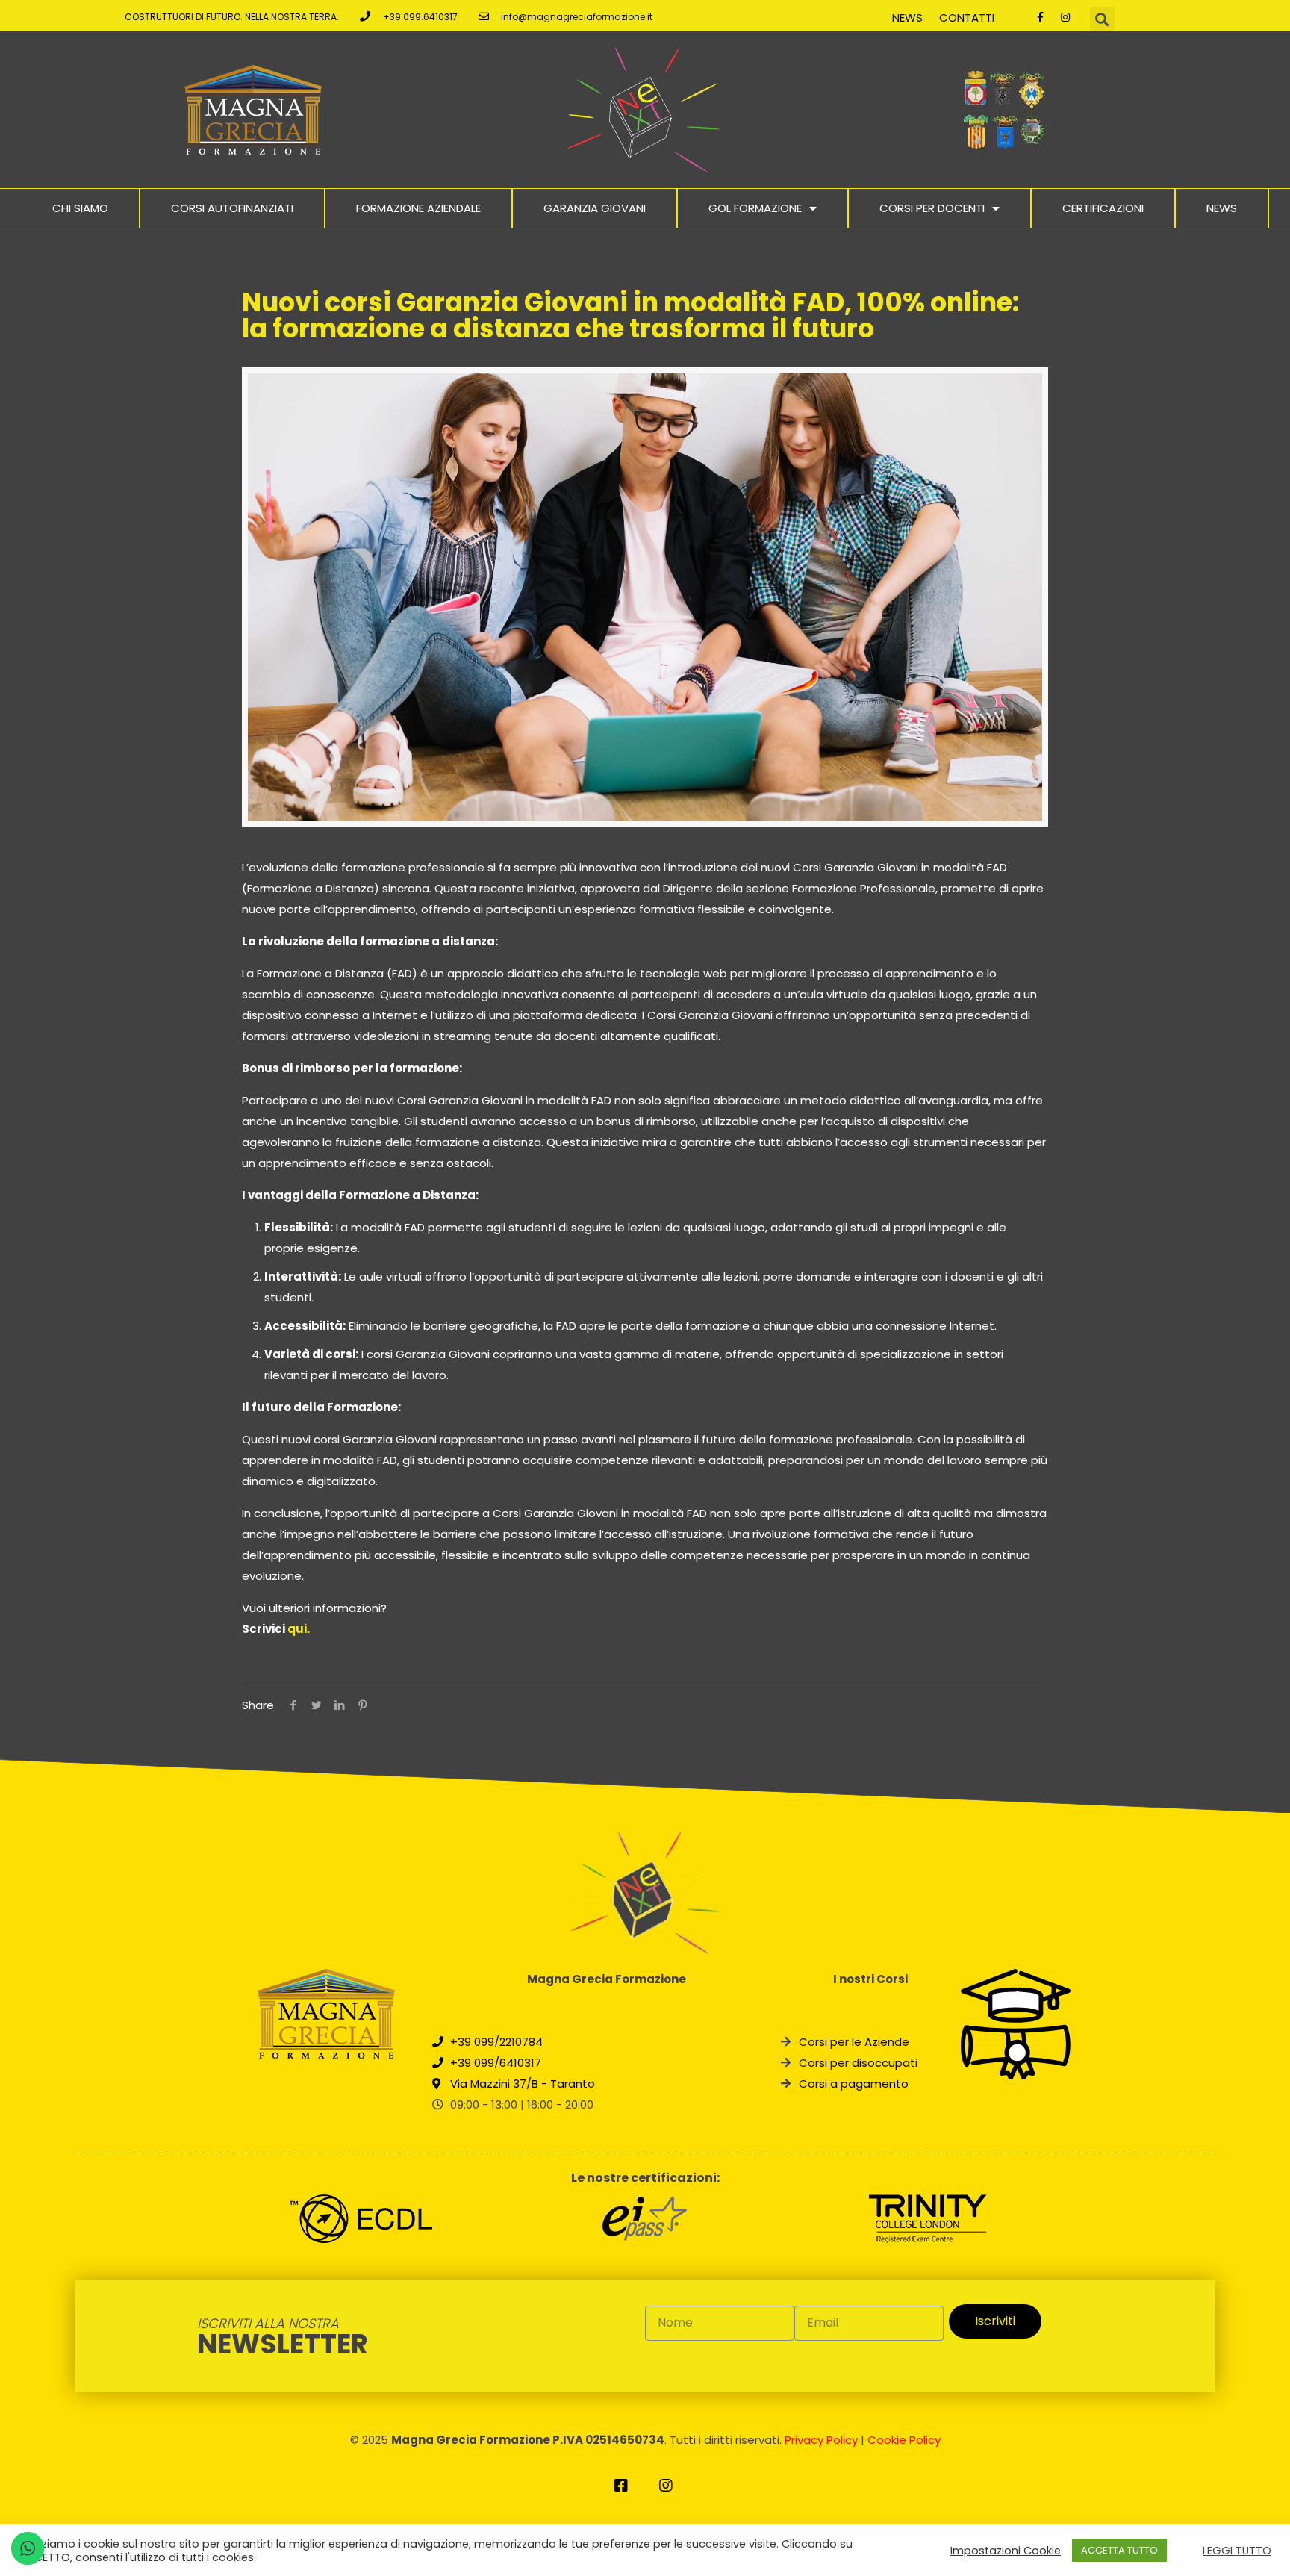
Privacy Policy (821, 2440)
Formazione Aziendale (418, 208)
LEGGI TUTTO (1237, 2551)
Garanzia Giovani (595, 208)
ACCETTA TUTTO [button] (1119, 2550)
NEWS (1222, 208)
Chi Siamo (80, 208)
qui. (299, 1629)
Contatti (967, 18)
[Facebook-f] (1041, 17)
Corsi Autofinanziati (232, 208)
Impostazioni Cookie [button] (1006, 2551)
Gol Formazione (755, 208)
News (907, 18)
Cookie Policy (904, 2440)
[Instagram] (1065, 17)
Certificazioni (1103, 208)
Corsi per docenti (932, 208)
